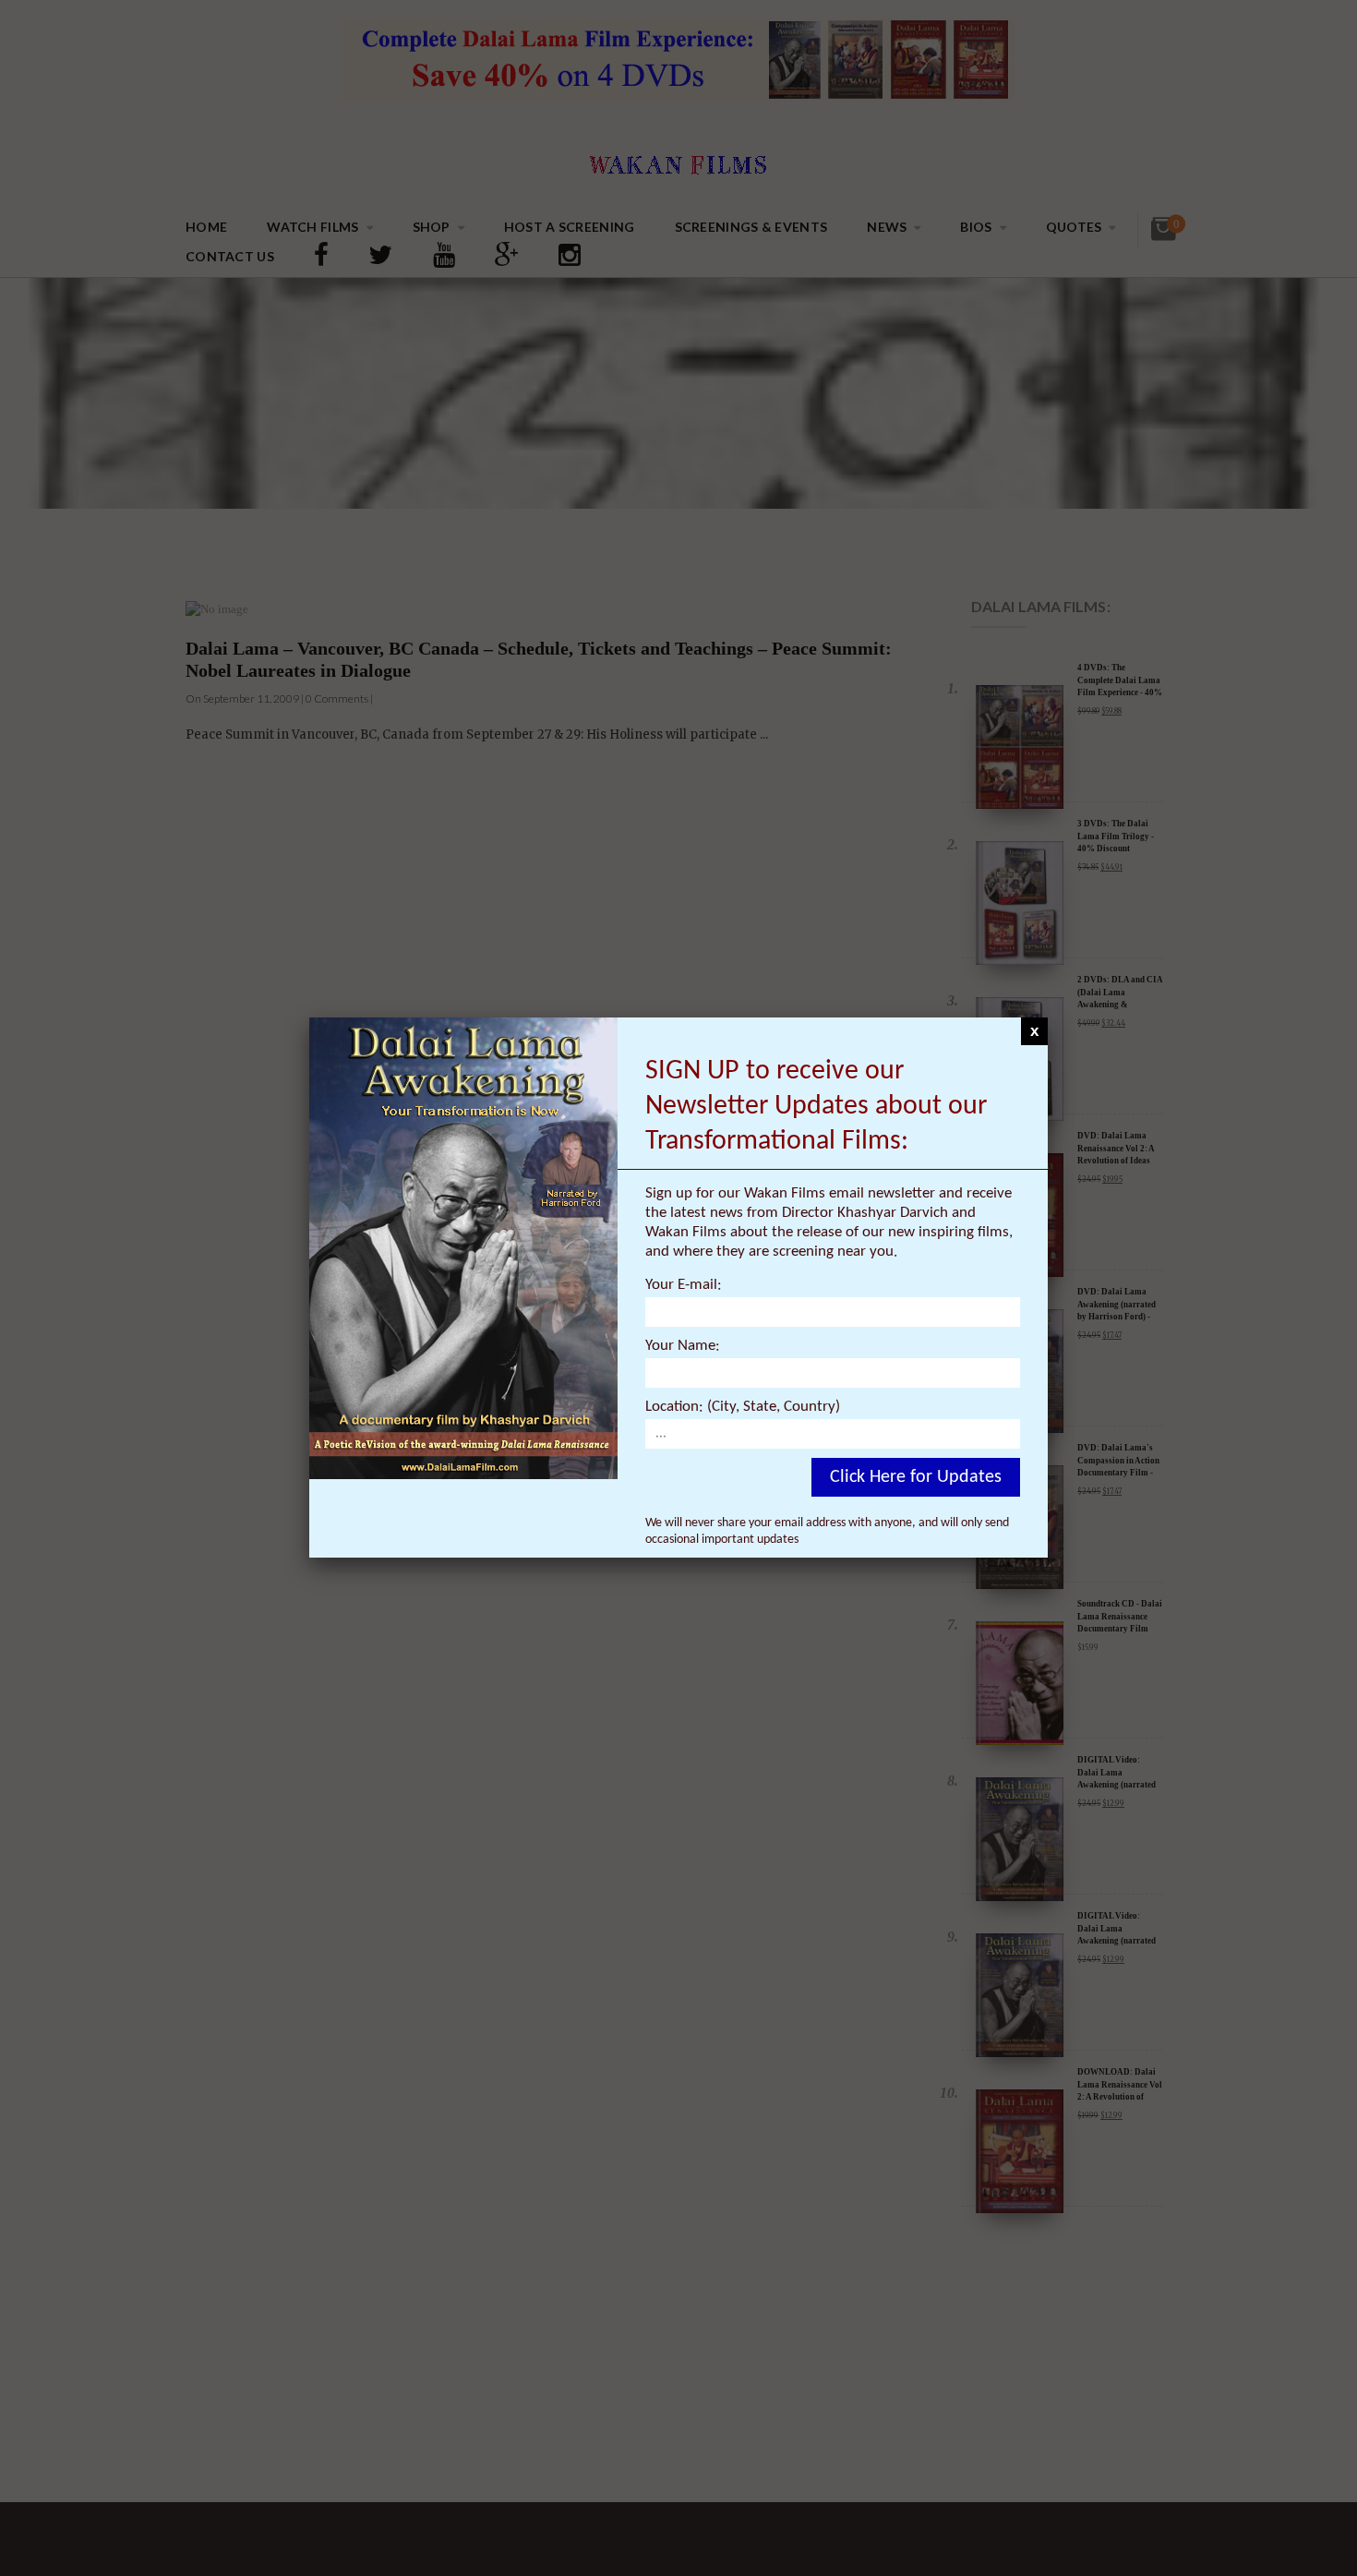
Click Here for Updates (916, 1477)
